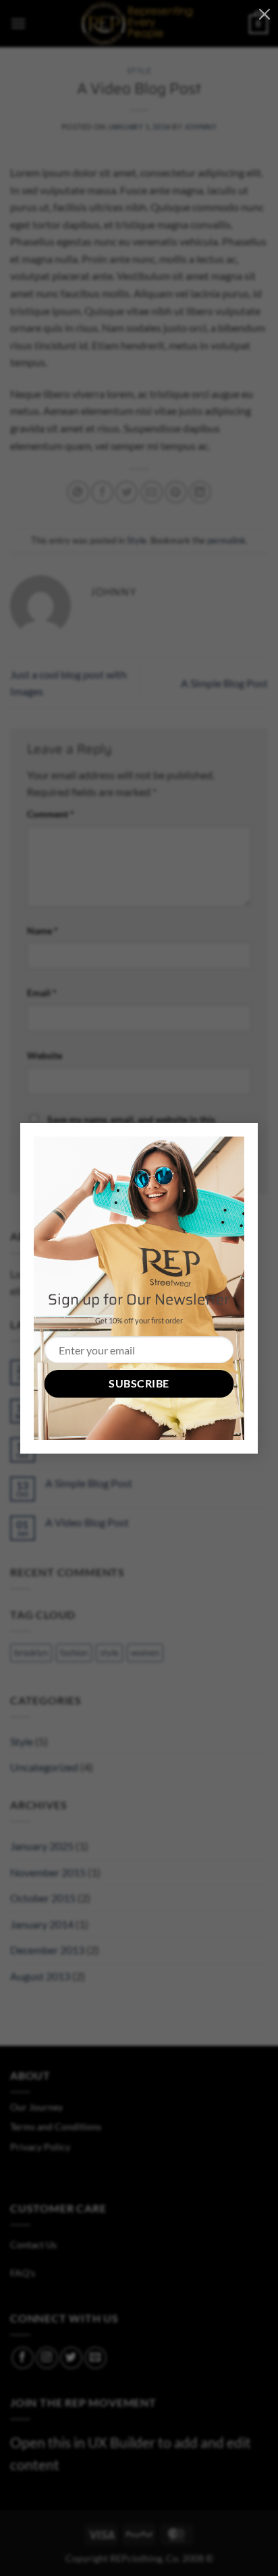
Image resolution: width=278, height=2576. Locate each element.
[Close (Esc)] (265, 13)
